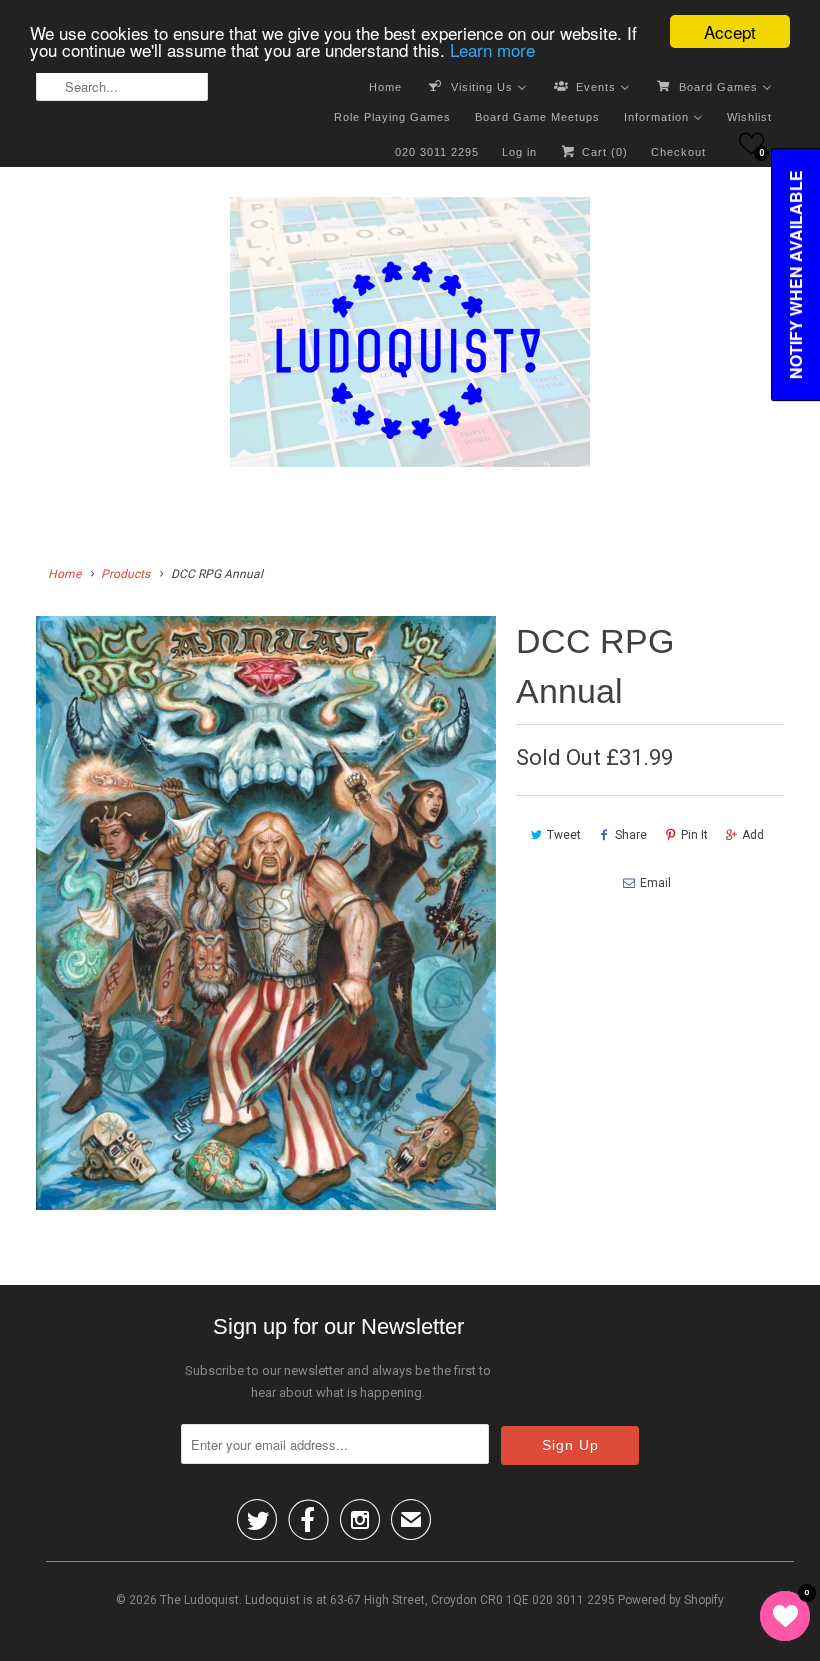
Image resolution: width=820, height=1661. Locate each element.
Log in (519, 152)
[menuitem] (385, 86)
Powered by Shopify (671, 1600)
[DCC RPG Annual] (266, 913)
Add (753, 835)
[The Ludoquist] (410, 336)
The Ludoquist (199, 1600)
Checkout (678, 152)
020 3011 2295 (437, 152)
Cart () (603, 152)
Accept (730, 31)
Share (631, 835)
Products (125, 574)
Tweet (564, 835)
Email (655, 883)
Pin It (694, 835)
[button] (751, 143)
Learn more (492, 49)
